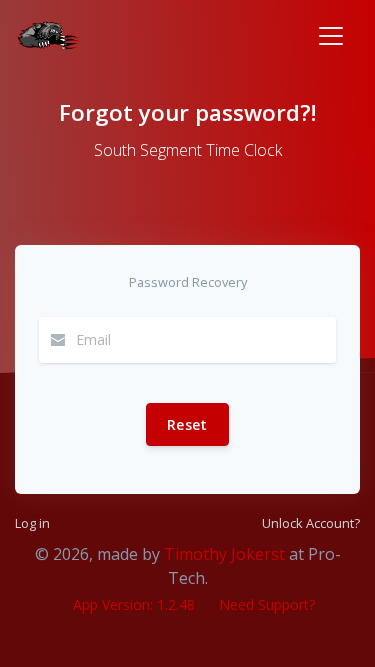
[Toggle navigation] (331, 36)
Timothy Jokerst (224, 554)
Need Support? (267, 604)
